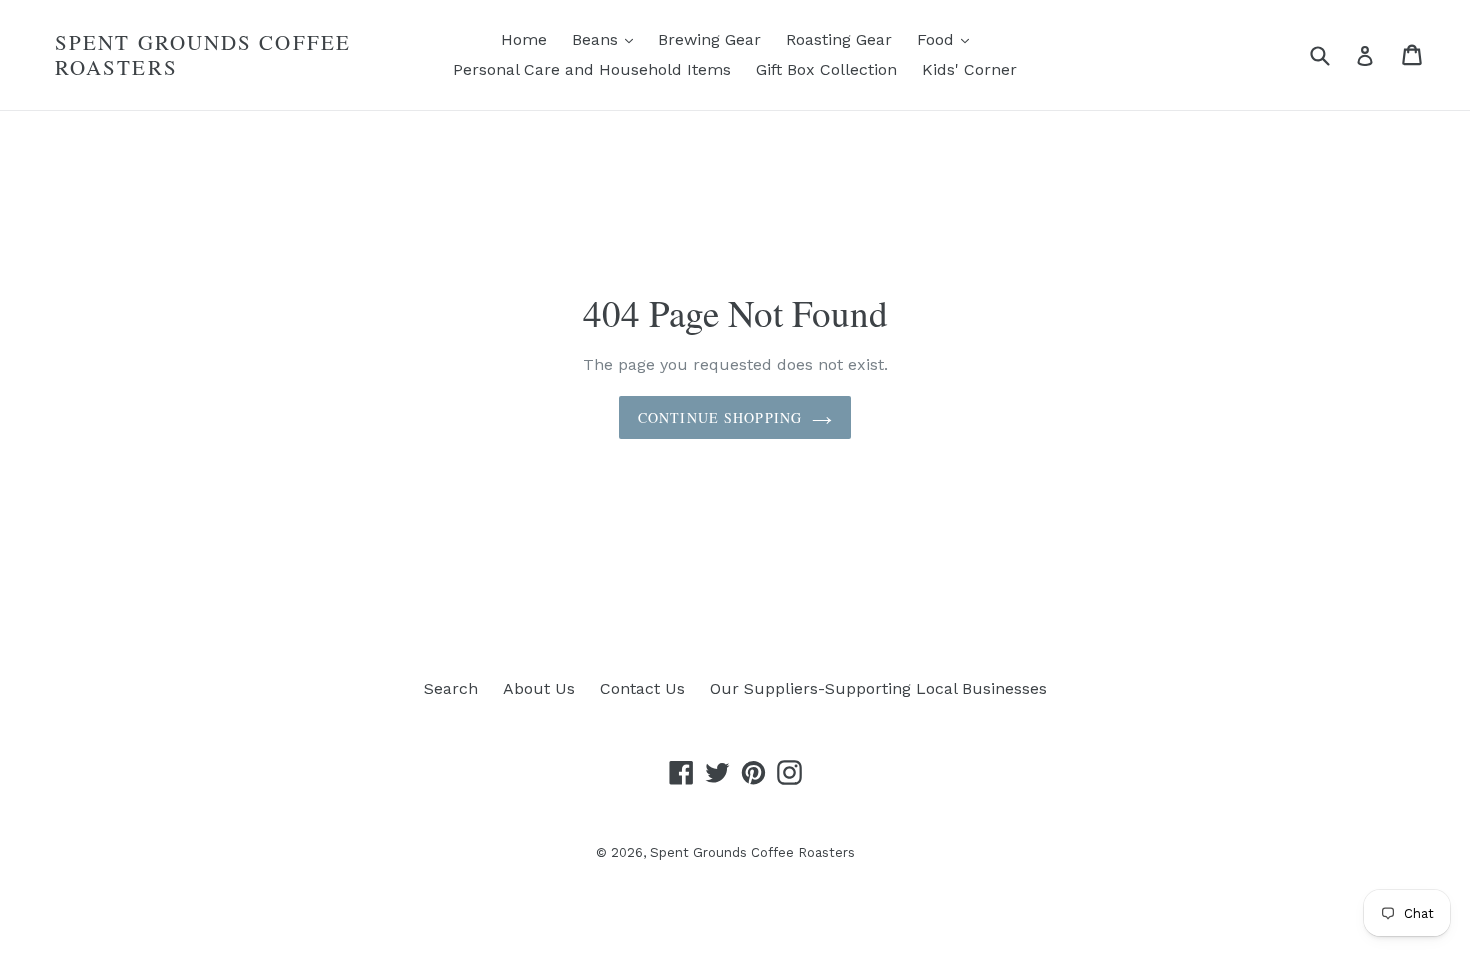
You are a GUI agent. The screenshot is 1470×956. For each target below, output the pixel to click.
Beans (607, 39)
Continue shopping (720, 417)
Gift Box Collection (826, 69)
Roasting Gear (839, 39)
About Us (539, 688)
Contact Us (642, 688)
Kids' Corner (969, 69)
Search (451, 688)
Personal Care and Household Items (592, 69)
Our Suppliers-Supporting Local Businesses (878, 688)
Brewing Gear (709, 39)
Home (524, 39)
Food (948, 39)
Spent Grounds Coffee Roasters (203, 55)
